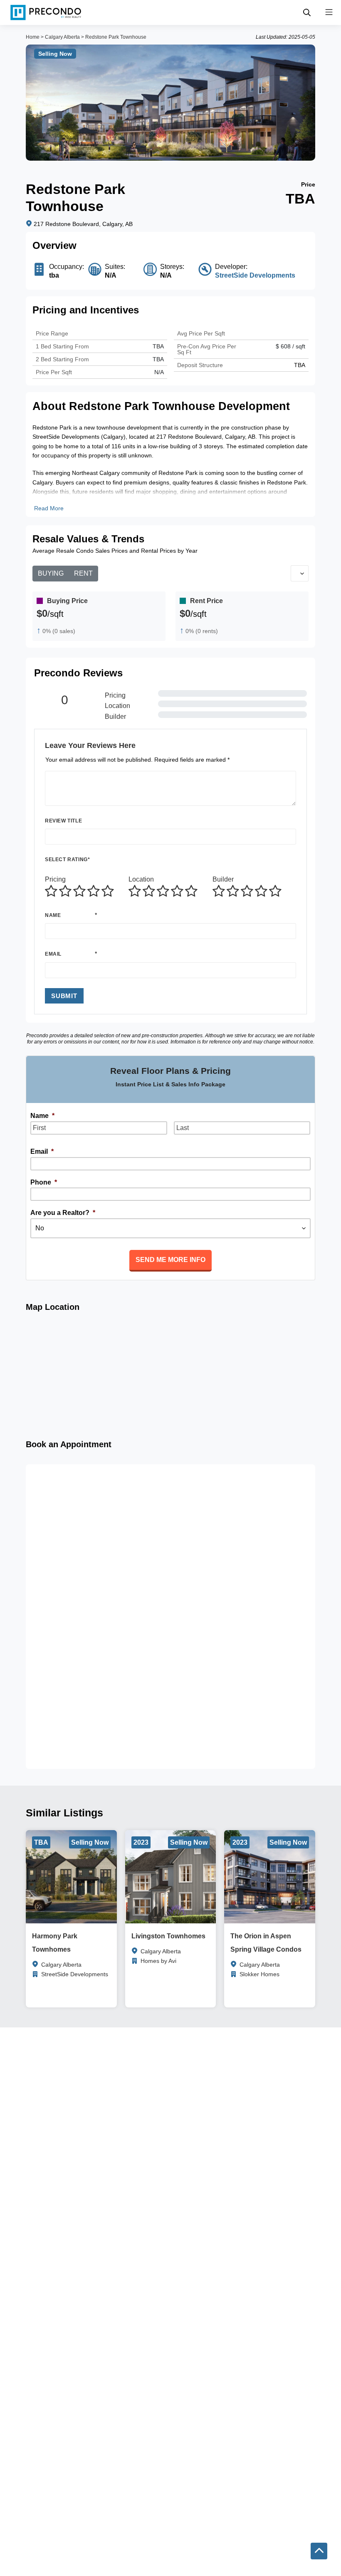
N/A (159, 372)
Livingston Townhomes (168, 1936)
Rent (83, 573)
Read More (49, 508)
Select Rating (67, 859)
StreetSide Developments (255, 275)
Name (53, 915)
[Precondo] (46, 12)
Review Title (63, 821)
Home (33, 37)
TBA (158, 359)
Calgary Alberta (62, 37)
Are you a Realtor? (63, 1213)
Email (53, 954)
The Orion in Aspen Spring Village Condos (266, 1943)
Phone (44, 1182)
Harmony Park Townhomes (55, 1943)
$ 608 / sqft (290, 346)
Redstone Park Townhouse (116, 37)
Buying (51, 573)
